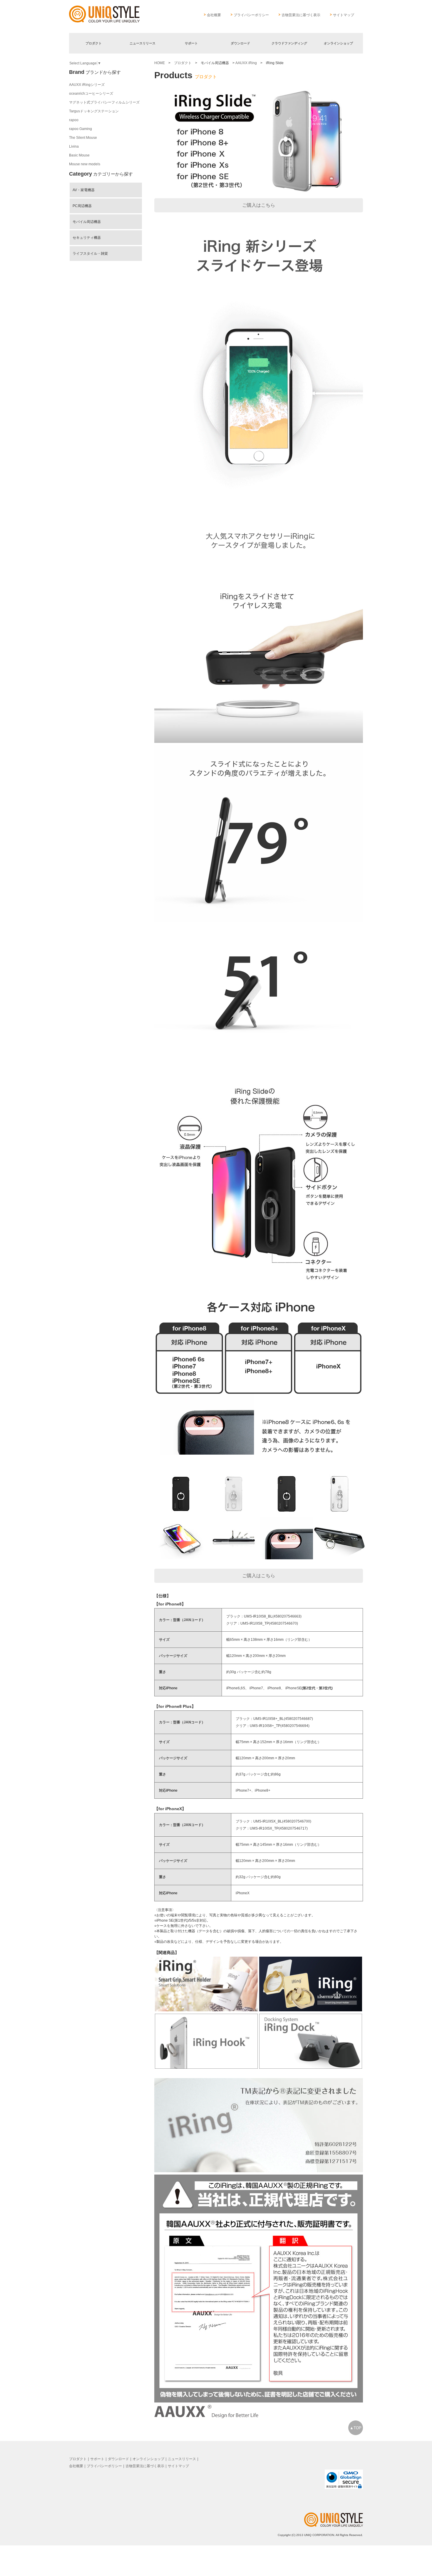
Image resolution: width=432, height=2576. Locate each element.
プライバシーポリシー (251, 15)
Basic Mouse (79, 155)
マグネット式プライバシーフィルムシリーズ (104, 102)
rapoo (74, 120)
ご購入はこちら (259, 205)
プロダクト (94, 43)
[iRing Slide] (181, 1558)
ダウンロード (240, 43)
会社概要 (214, 15)
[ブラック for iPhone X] (287, 1513)
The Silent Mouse (83, 138)
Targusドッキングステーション (94, 111)
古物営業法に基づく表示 (301, 15)
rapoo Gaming (81, 129)
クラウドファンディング (289, 43)
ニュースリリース (143, 43)
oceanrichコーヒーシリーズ (91, 94)
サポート (191, 43)
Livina (74, 146)
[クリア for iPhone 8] (234, 1513)
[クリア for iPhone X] (339, 1513)
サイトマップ (344, 15)
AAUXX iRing (246, 63)
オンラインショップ (338, 43)
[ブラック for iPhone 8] (181, 1513)
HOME (160, 63)
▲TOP (356, 2428)
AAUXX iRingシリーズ (87, 85)
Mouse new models (85, 164)
